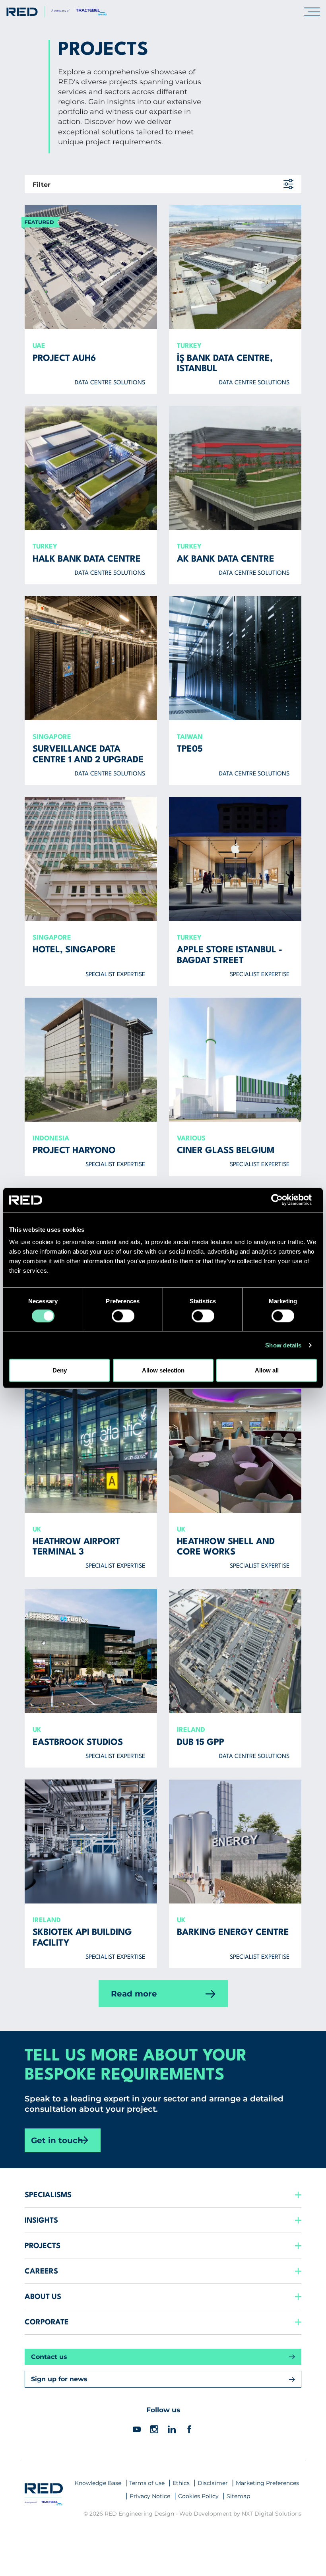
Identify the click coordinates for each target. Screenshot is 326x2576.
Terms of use (147, 2483)
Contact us (49, 2357)
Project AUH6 (64, 359)
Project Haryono (74, 1151)
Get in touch (57, 2140)
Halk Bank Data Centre (87, 559)
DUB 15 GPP (201, 1743)
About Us (43, 2297)
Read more (134, 1994)
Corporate (47, 2322)
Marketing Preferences (267, 2483)
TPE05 (190, 749)
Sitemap (238, 2496)
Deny (60, 1370)
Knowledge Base (98, 2483)
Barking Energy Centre (233, 1932)
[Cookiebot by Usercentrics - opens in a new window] (282, 1200)
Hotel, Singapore (74, 950)
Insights (41, 2221)
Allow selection (163, 1370)
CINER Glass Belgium (226, 1151)
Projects (43, 2246)
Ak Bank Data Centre (226, 559)
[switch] (123, 1316)
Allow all (267, 1370)
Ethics (181, 2483)
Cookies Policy (198, 2496)
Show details (283, 1345)
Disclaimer (213, 2483)
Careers (41, 2272)
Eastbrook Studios (78, 1743)
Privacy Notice (150, 2496)
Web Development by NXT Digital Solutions (240, 2514)
